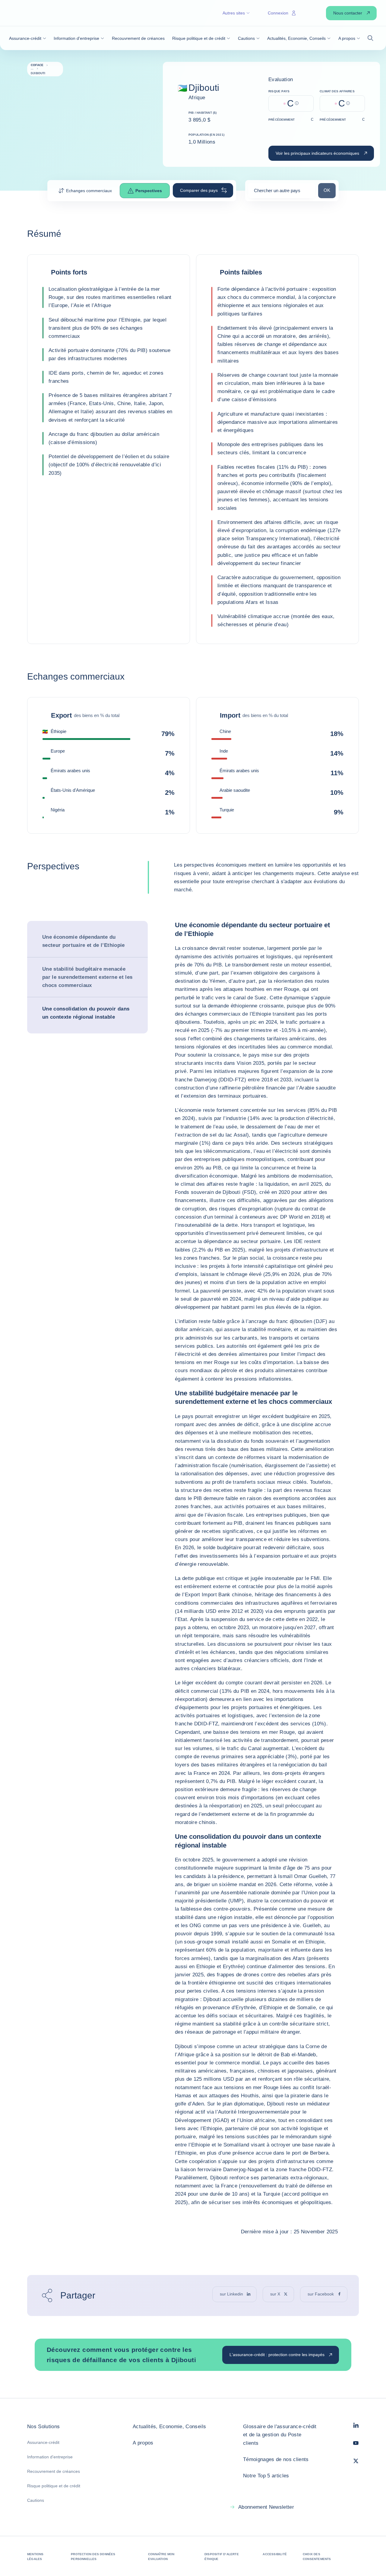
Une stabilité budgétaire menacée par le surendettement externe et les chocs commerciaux (87, 977)
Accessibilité (275, 2554)
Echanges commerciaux (89, 191)
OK (329, 190)
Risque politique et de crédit (54, 2486)
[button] (28, 38)
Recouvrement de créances (54, 2471)
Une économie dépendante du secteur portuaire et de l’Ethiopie (84, 941)
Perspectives (149, 191)
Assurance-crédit (43, 2442)
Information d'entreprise (50, 2457)
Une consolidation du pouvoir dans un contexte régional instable (86, 1013)
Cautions (36, 2500)
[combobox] (282, 193)
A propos (143, 2443)
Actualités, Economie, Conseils (169, 2427)
